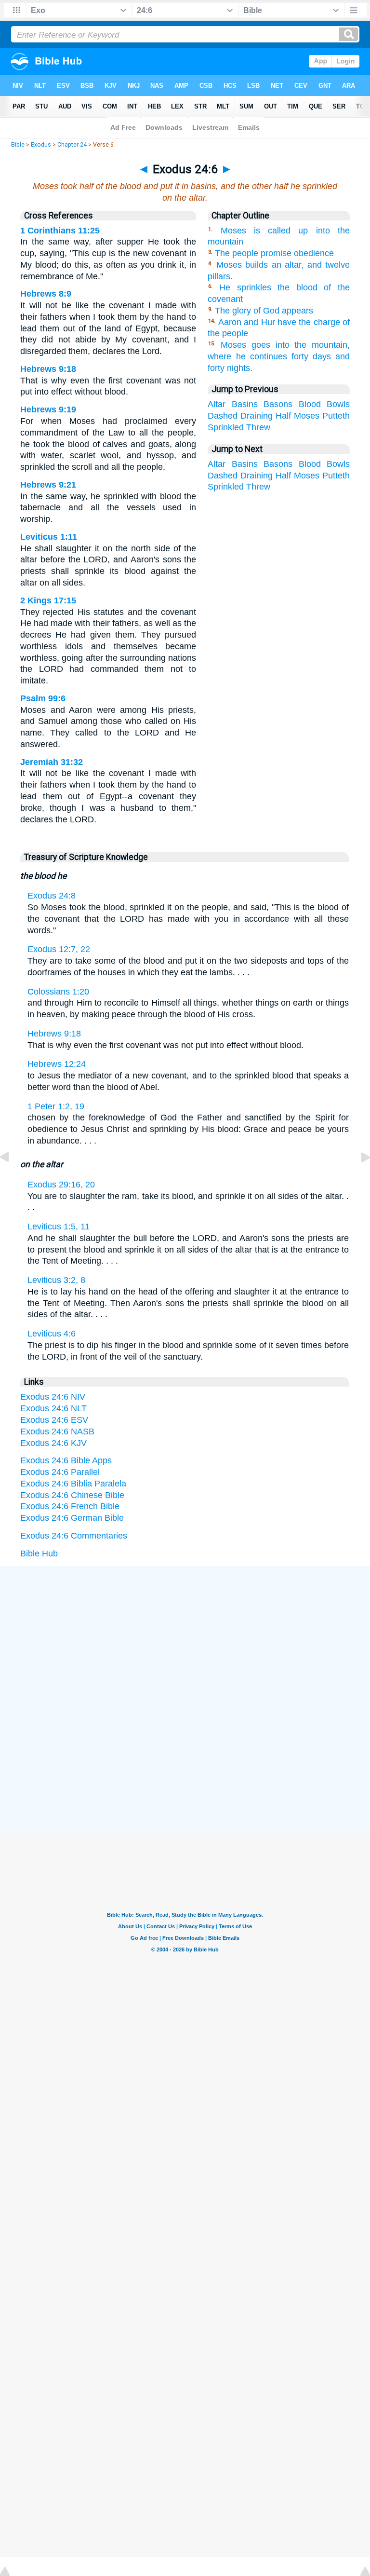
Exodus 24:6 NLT (53, 1408)
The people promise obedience (274, 253)
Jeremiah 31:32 (52, 762)
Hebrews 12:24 (57, 1064)
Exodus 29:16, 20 (61, 1185)
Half (283, 416)
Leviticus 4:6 (52, 1334)
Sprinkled (226, 427)
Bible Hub (39, 1554)
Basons (278, 404)
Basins (245, 404)
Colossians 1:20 (58, 992)
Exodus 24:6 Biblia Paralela (73, 1484)
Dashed (223, 416)
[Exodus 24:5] (12, 1179)
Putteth (336, 416)
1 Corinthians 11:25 (60, 231)
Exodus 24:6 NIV (53, 1397)
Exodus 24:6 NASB (57, 1431)
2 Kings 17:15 (48, 600)
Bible (18, 145)
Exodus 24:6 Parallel (60, 1472)
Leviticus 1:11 (49, 537)
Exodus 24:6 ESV (54, 1420)
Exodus (41, 145)
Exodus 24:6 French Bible (70, 1506)
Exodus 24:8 (52, 896)
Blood (310, 404)
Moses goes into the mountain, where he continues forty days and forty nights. (279, 356)
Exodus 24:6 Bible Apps (66, 1460)
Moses (307, 416)
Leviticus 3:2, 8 (56, 1280)
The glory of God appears (264, 311)
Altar (217, 404)
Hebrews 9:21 (48, 485)
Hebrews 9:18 (48, 369)
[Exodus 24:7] (358, 1179)
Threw (258, 427)
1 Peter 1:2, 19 (56, 1106)
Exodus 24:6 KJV (53, 1443)
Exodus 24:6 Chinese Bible (72, 1495)
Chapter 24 (72, 145)
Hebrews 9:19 (48, 409)
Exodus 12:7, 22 (59, 949)
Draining (257, 416)
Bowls (338, 404)
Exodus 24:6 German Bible (72, 1518)
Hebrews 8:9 (46, 294)
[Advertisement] (185, 1639)
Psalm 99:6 (43, 698)
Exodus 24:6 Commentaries (74, 1536)
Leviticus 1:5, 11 (59, 1227)
